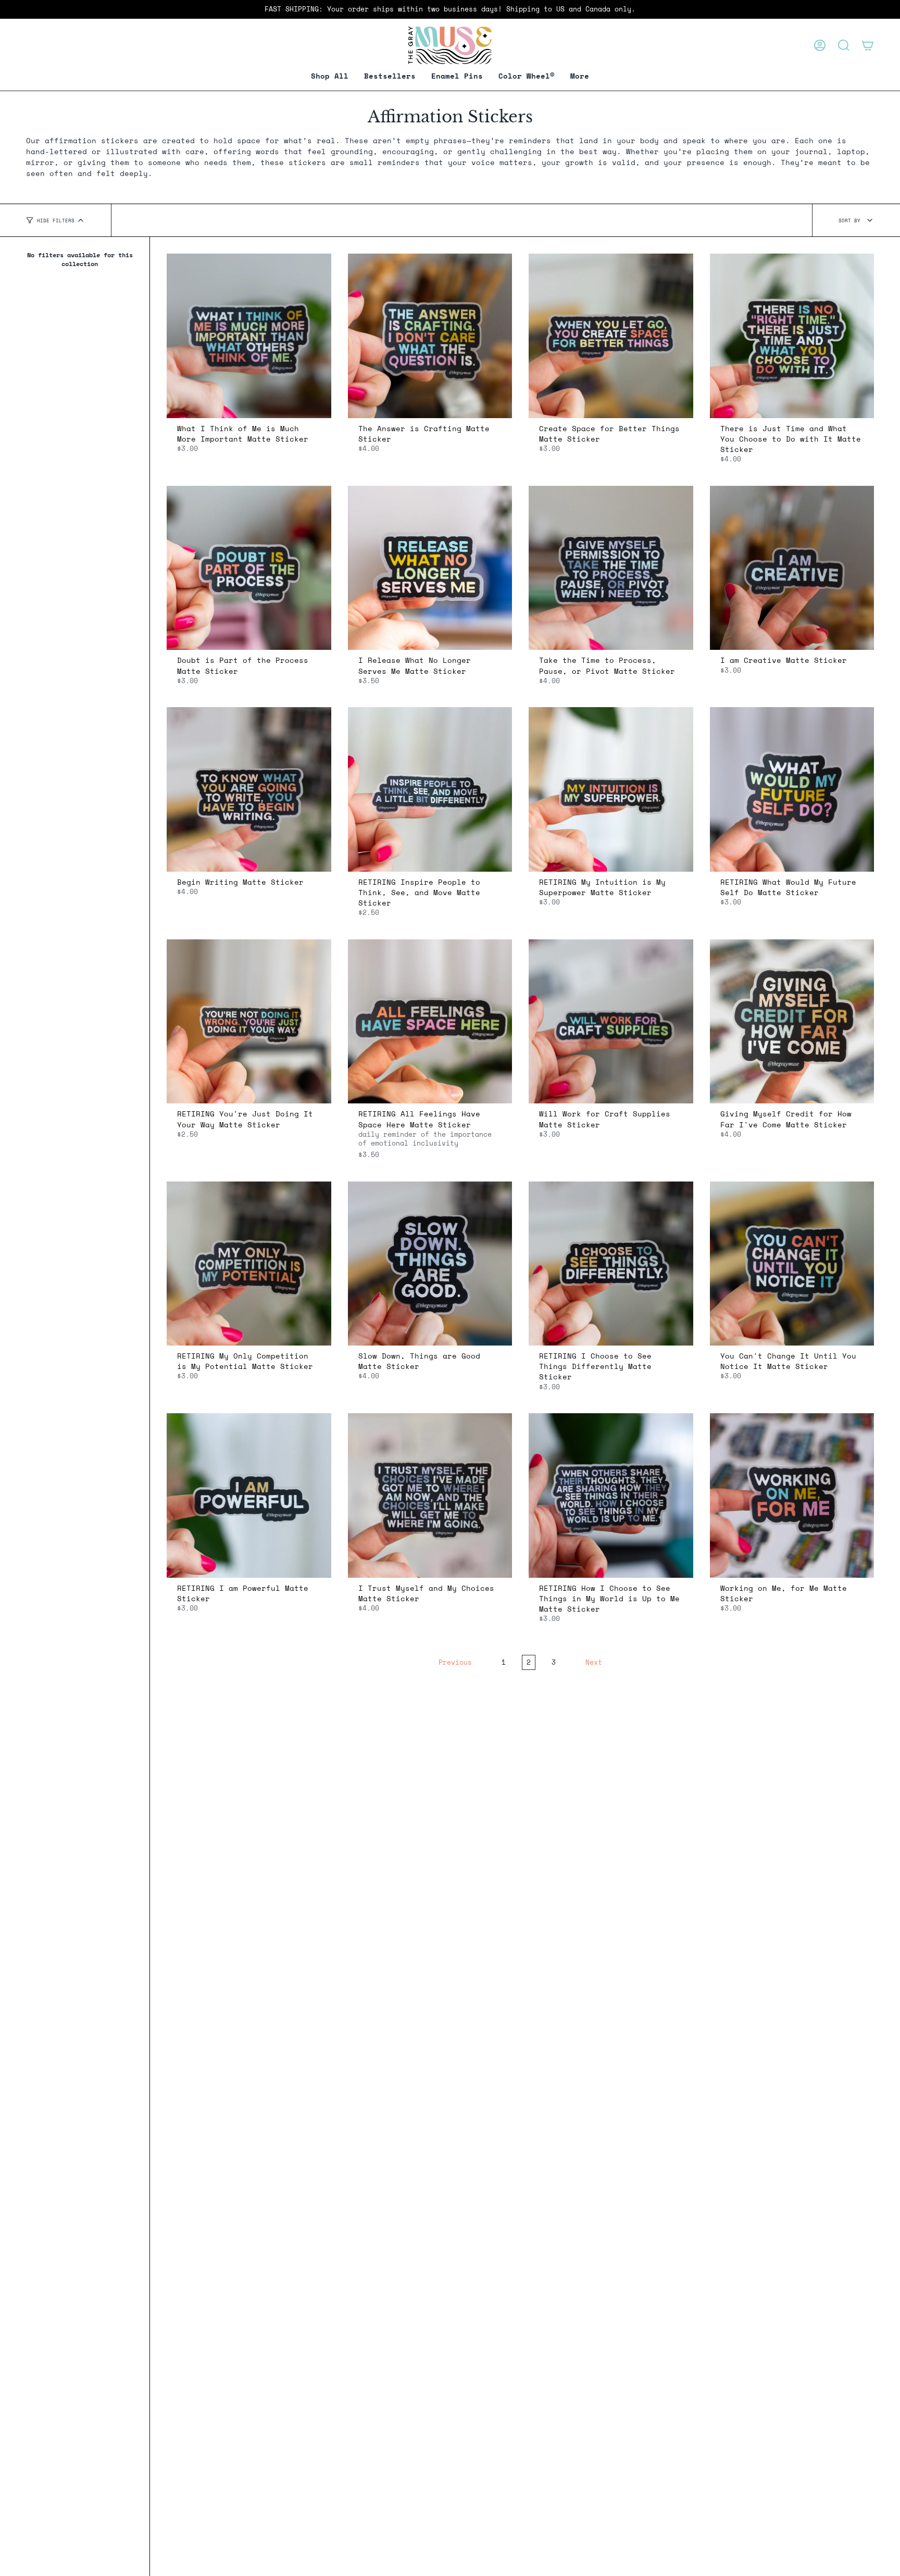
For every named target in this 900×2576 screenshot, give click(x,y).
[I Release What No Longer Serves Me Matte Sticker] (430, 568)
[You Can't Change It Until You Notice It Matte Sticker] (792, 1264)
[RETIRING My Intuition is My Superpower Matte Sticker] (611, 789)
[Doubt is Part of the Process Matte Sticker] (249, 568)
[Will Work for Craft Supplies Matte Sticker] (611, 1022)
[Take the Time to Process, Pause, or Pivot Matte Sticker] (611, 568)
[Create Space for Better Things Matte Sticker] (611, 336)
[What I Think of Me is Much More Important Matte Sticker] (249, 336)
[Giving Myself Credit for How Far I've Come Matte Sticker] (792, 1022)
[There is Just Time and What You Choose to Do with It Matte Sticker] (792, 336)
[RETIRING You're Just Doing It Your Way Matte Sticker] (249, 1022)
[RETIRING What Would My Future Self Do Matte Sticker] (792, 789)
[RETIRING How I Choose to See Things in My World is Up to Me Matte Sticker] (611, 1496)
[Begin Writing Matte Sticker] (249, 789)
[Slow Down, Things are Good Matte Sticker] (430, 1264)
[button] (457, 76)
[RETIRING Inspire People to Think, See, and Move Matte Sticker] (430, 789)
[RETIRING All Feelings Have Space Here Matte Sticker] (430, 1022)
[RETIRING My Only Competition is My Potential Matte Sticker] (249, 1264)
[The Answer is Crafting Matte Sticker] (430, 336)
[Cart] (868, 45)
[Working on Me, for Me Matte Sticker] (792, 1496)
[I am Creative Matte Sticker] (792, 568)
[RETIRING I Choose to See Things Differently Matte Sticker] (611, 1264)
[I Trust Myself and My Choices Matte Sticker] (430, 1496)
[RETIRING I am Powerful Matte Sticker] (249, 1496)
